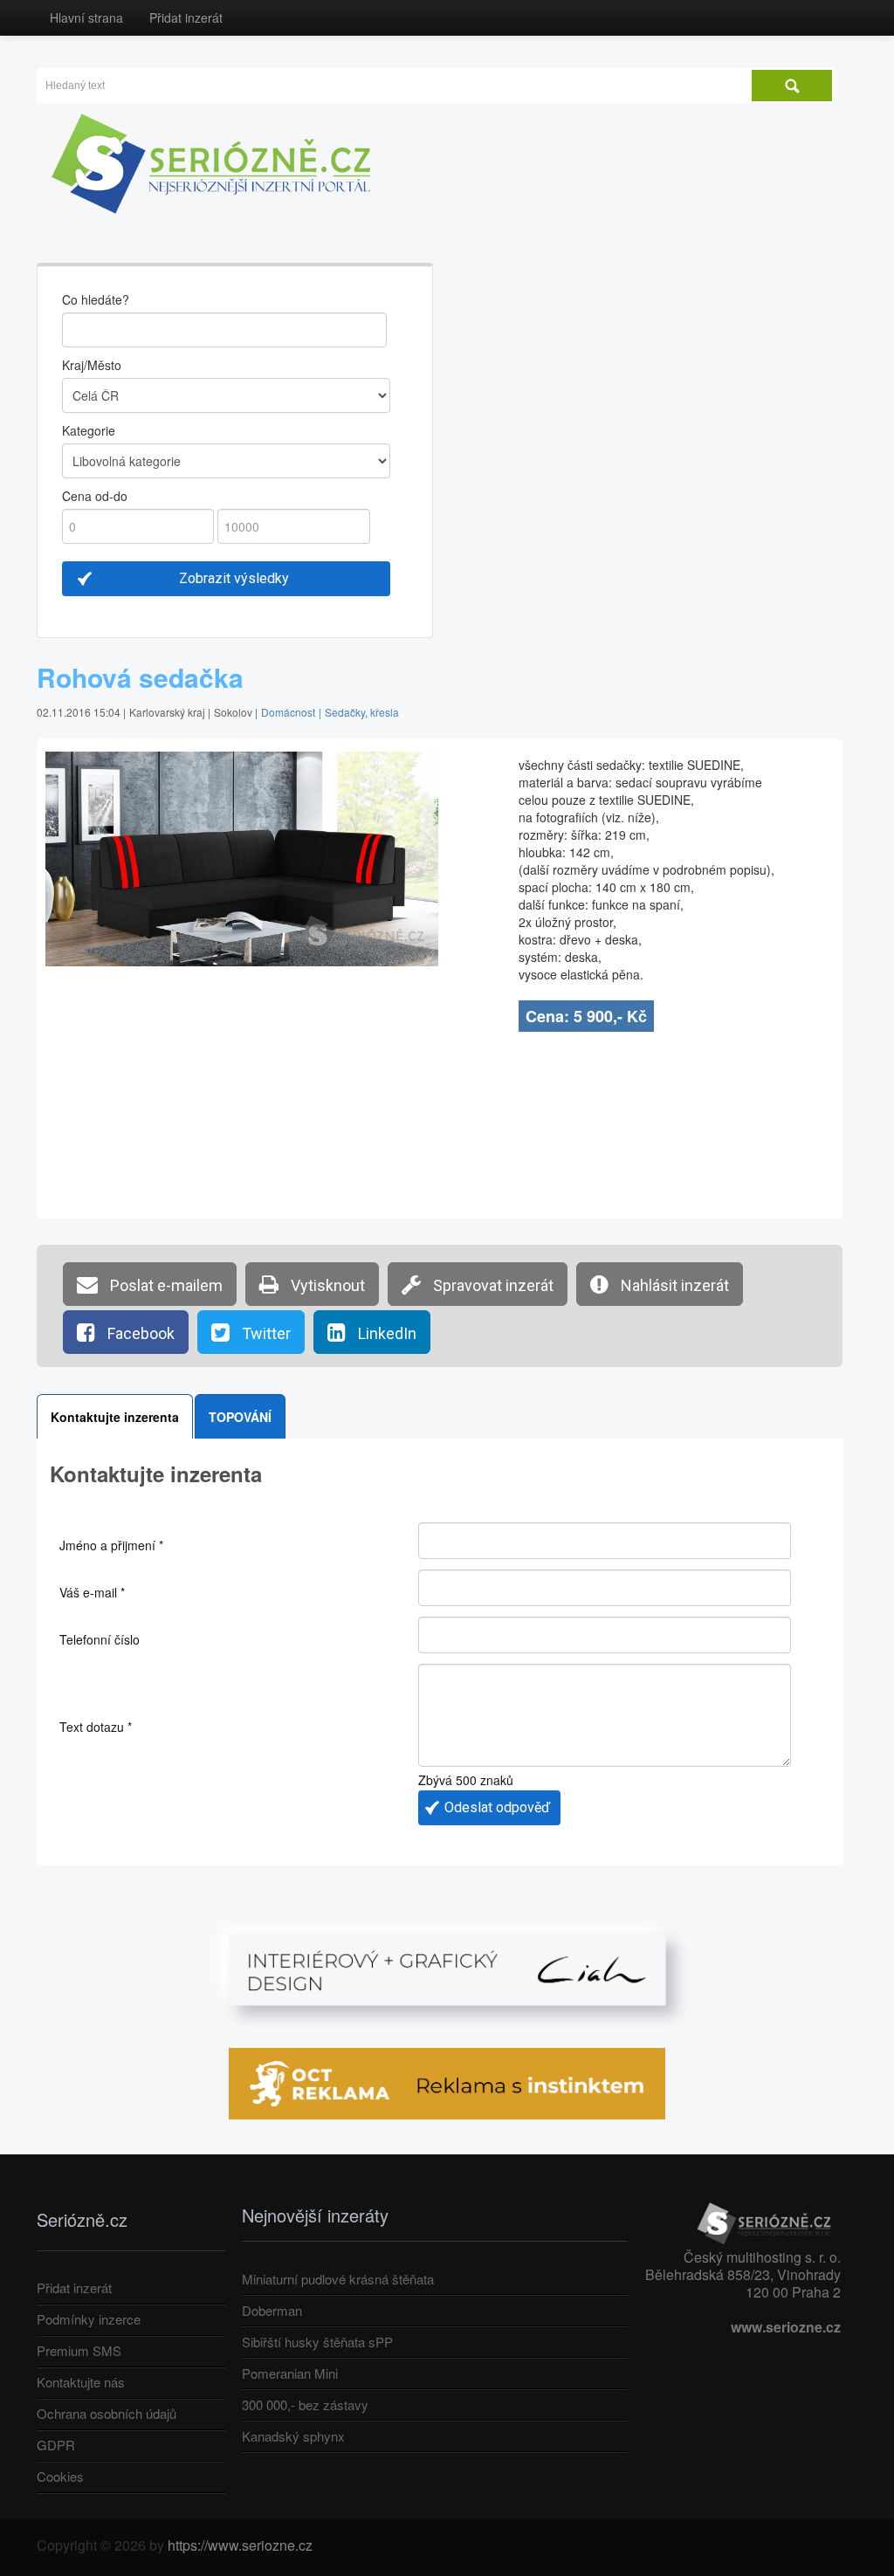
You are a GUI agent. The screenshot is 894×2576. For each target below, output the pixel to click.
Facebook (139, 1333)
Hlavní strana (86, 17)
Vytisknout (326, 1285)
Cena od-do (95, 496)
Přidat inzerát (186, 17)
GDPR (56, 2445)
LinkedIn (385, 1333)
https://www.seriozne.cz (240, 2545)
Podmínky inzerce (89, 2319)
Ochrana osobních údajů (107, 2413)
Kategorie (89, 430)
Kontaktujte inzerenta (115, 1417)
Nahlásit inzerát (673, 1285)
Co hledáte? (96, 299)
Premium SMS (79, 2350)
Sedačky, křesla (362, 712)
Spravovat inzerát (492, 1285)
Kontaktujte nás (81, 2382)
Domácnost (288, 712)
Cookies (60, 2476)
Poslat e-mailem (165, 1285)
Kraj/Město (92, 365)
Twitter (265, 1333)
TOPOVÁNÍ (240, 1417)
